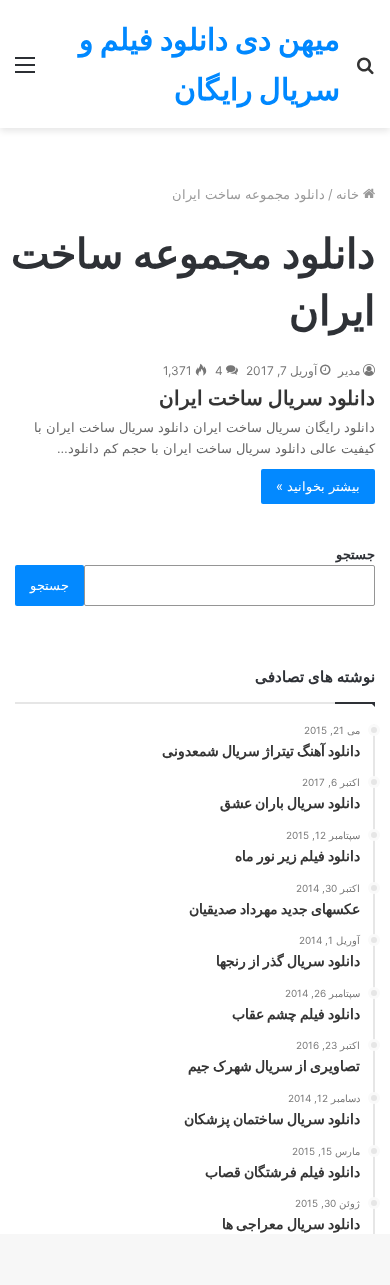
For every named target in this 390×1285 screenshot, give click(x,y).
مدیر (349, 370)
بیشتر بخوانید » (318, 486)
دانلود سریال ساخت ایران (267, 398)
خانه (349, 194)
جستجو (355, 554)
